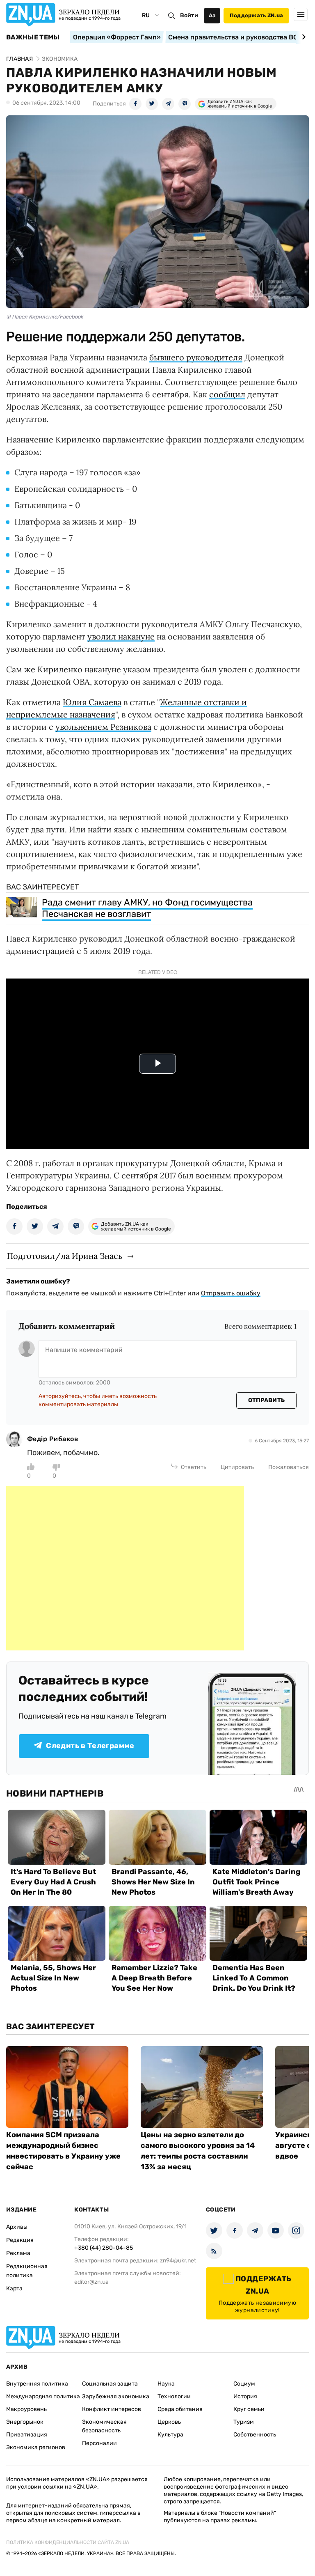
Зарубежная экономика (116, 2396)
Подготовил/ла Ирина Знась (65, 1256)
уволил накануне (121, 636)
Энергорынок (25, 2422)
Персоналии (99, 2443)
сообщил (227, 394)
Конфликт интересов (112, 2409)
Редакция (20, 2240)
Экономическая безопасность (104, 2426)
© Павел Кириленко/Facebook (45, 317)
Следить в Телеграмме (90, 1746)
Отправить (267, 1400)
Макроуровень (26, 2409)
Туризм (244, 2422)
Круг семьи (249, 2409)
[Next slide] (302, 37)
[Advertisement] (125, 1568)
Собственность (255, 2435)
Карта (14, 2288)
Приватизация (27, 2435)
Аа (212, 15)
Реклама (18, 2253)
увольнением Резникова (103, 727)
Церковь (169, 2422)
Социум (244, 2384)
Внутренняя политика (37, 2384)
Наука (166, 2384)
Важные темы (33, 37)
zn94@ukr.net (178, 2261)
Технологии (174, 2396)
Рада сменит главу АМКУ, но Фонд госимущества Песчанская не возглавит (147, 908)
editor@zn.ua (91, 2282)
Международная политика (43, 2396)
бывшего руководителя (196, 357)
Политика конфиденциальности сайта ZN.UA (68, 2542)
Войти (189, 15)
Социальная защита (110, 2384)
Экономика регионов (36, 2447)
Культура (170, 2435)
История (245, 2396)
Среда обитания (180, 2409)
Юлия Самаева (92, 702)
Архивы (17, 2227)
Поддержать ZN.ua (256, 15)
